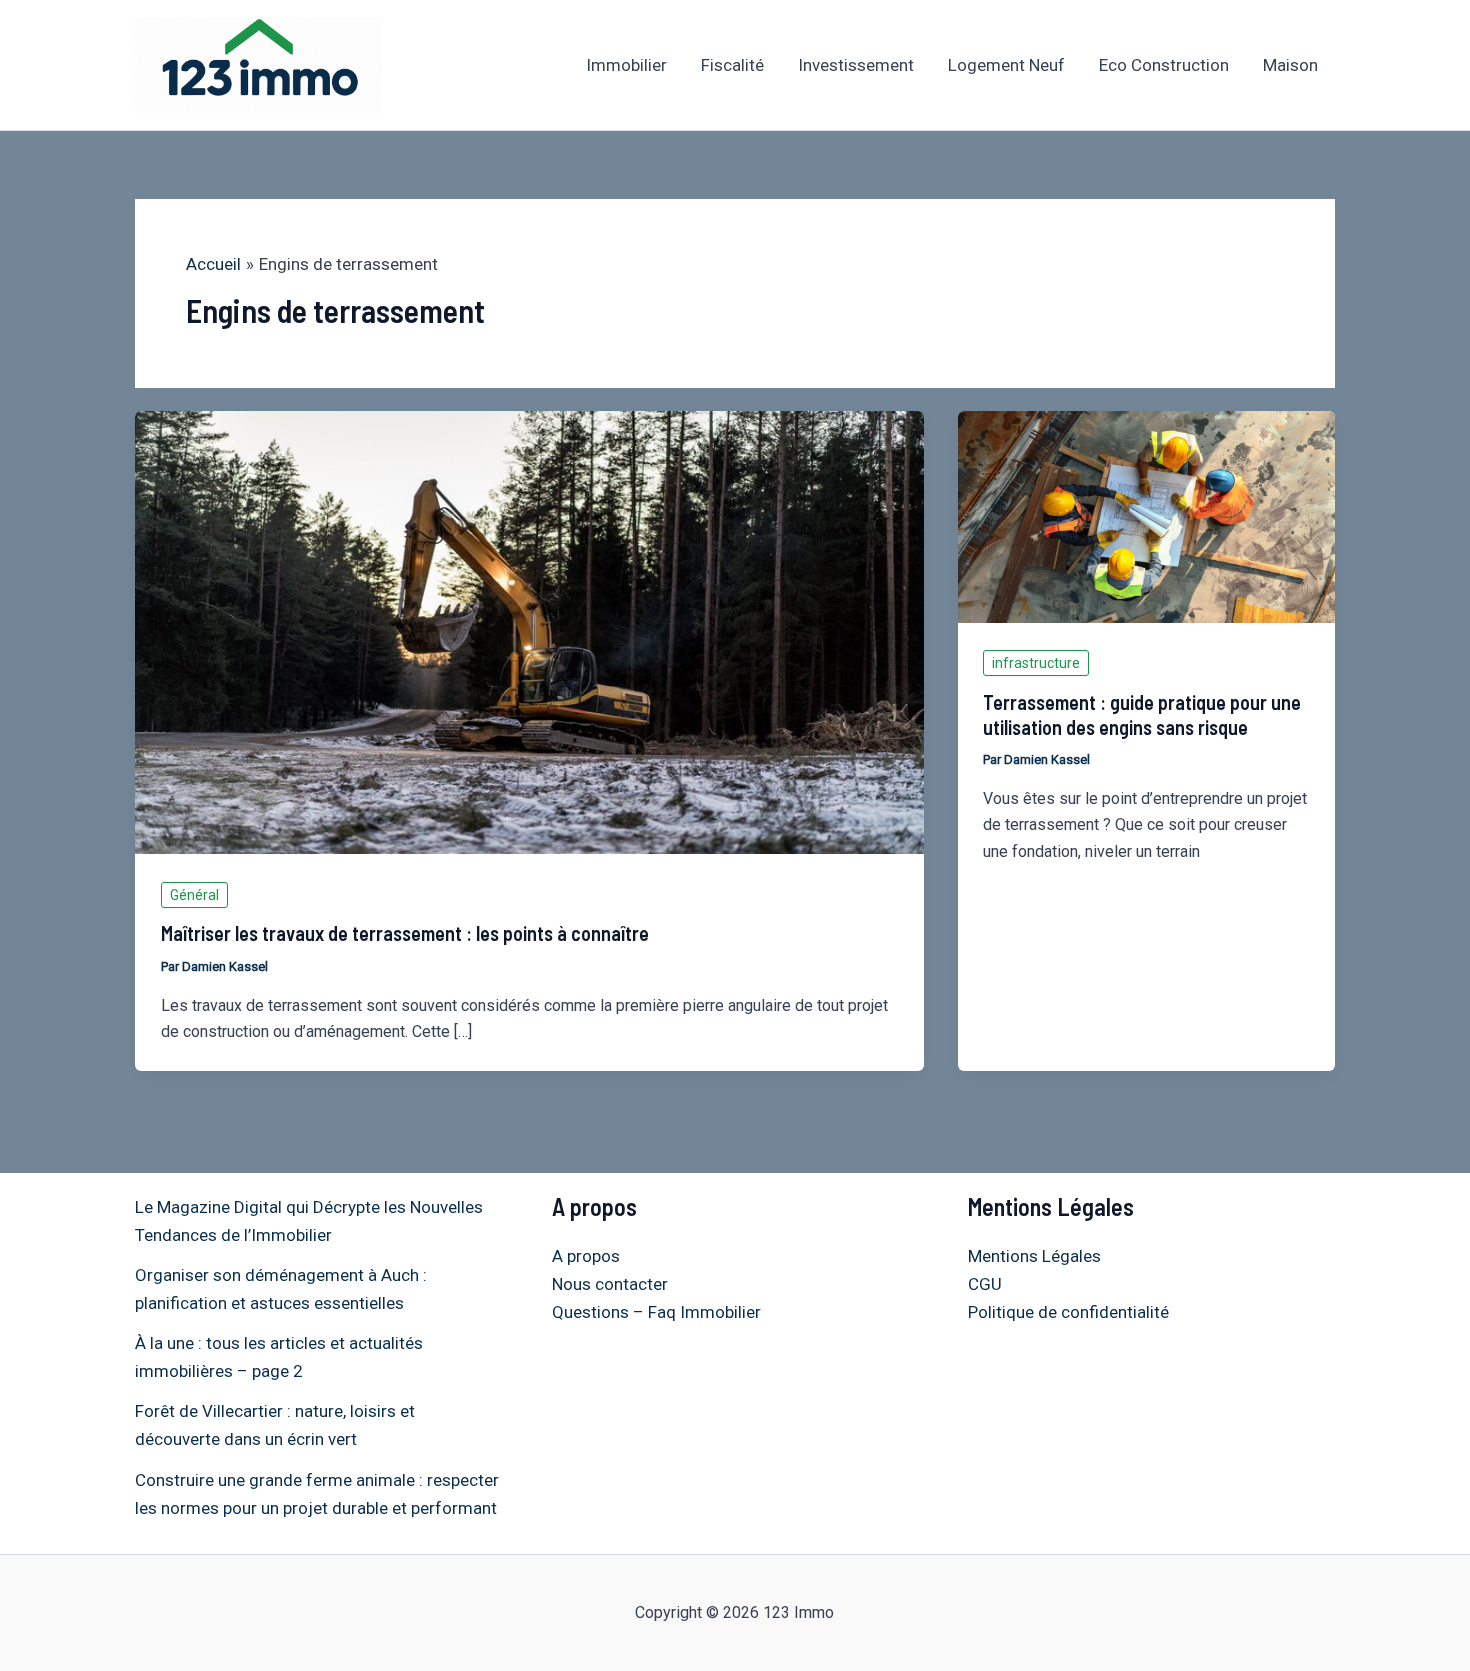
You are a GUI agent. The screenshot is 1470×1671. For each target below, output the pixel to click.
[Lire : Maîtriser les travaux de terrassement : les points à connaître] (529, 631)
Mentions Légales (1034, 1256)
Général (194, 895)
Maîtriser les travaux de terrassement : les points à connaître (405, 933)
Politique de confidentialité (1068, 1312)
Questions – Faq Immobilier (656, 1312)
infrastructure (1036, 663)
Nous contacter (610, 1284)
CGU (985, 1284)
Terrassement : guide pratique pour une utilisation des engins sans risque (1142, 714)
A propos (586, 1256)
